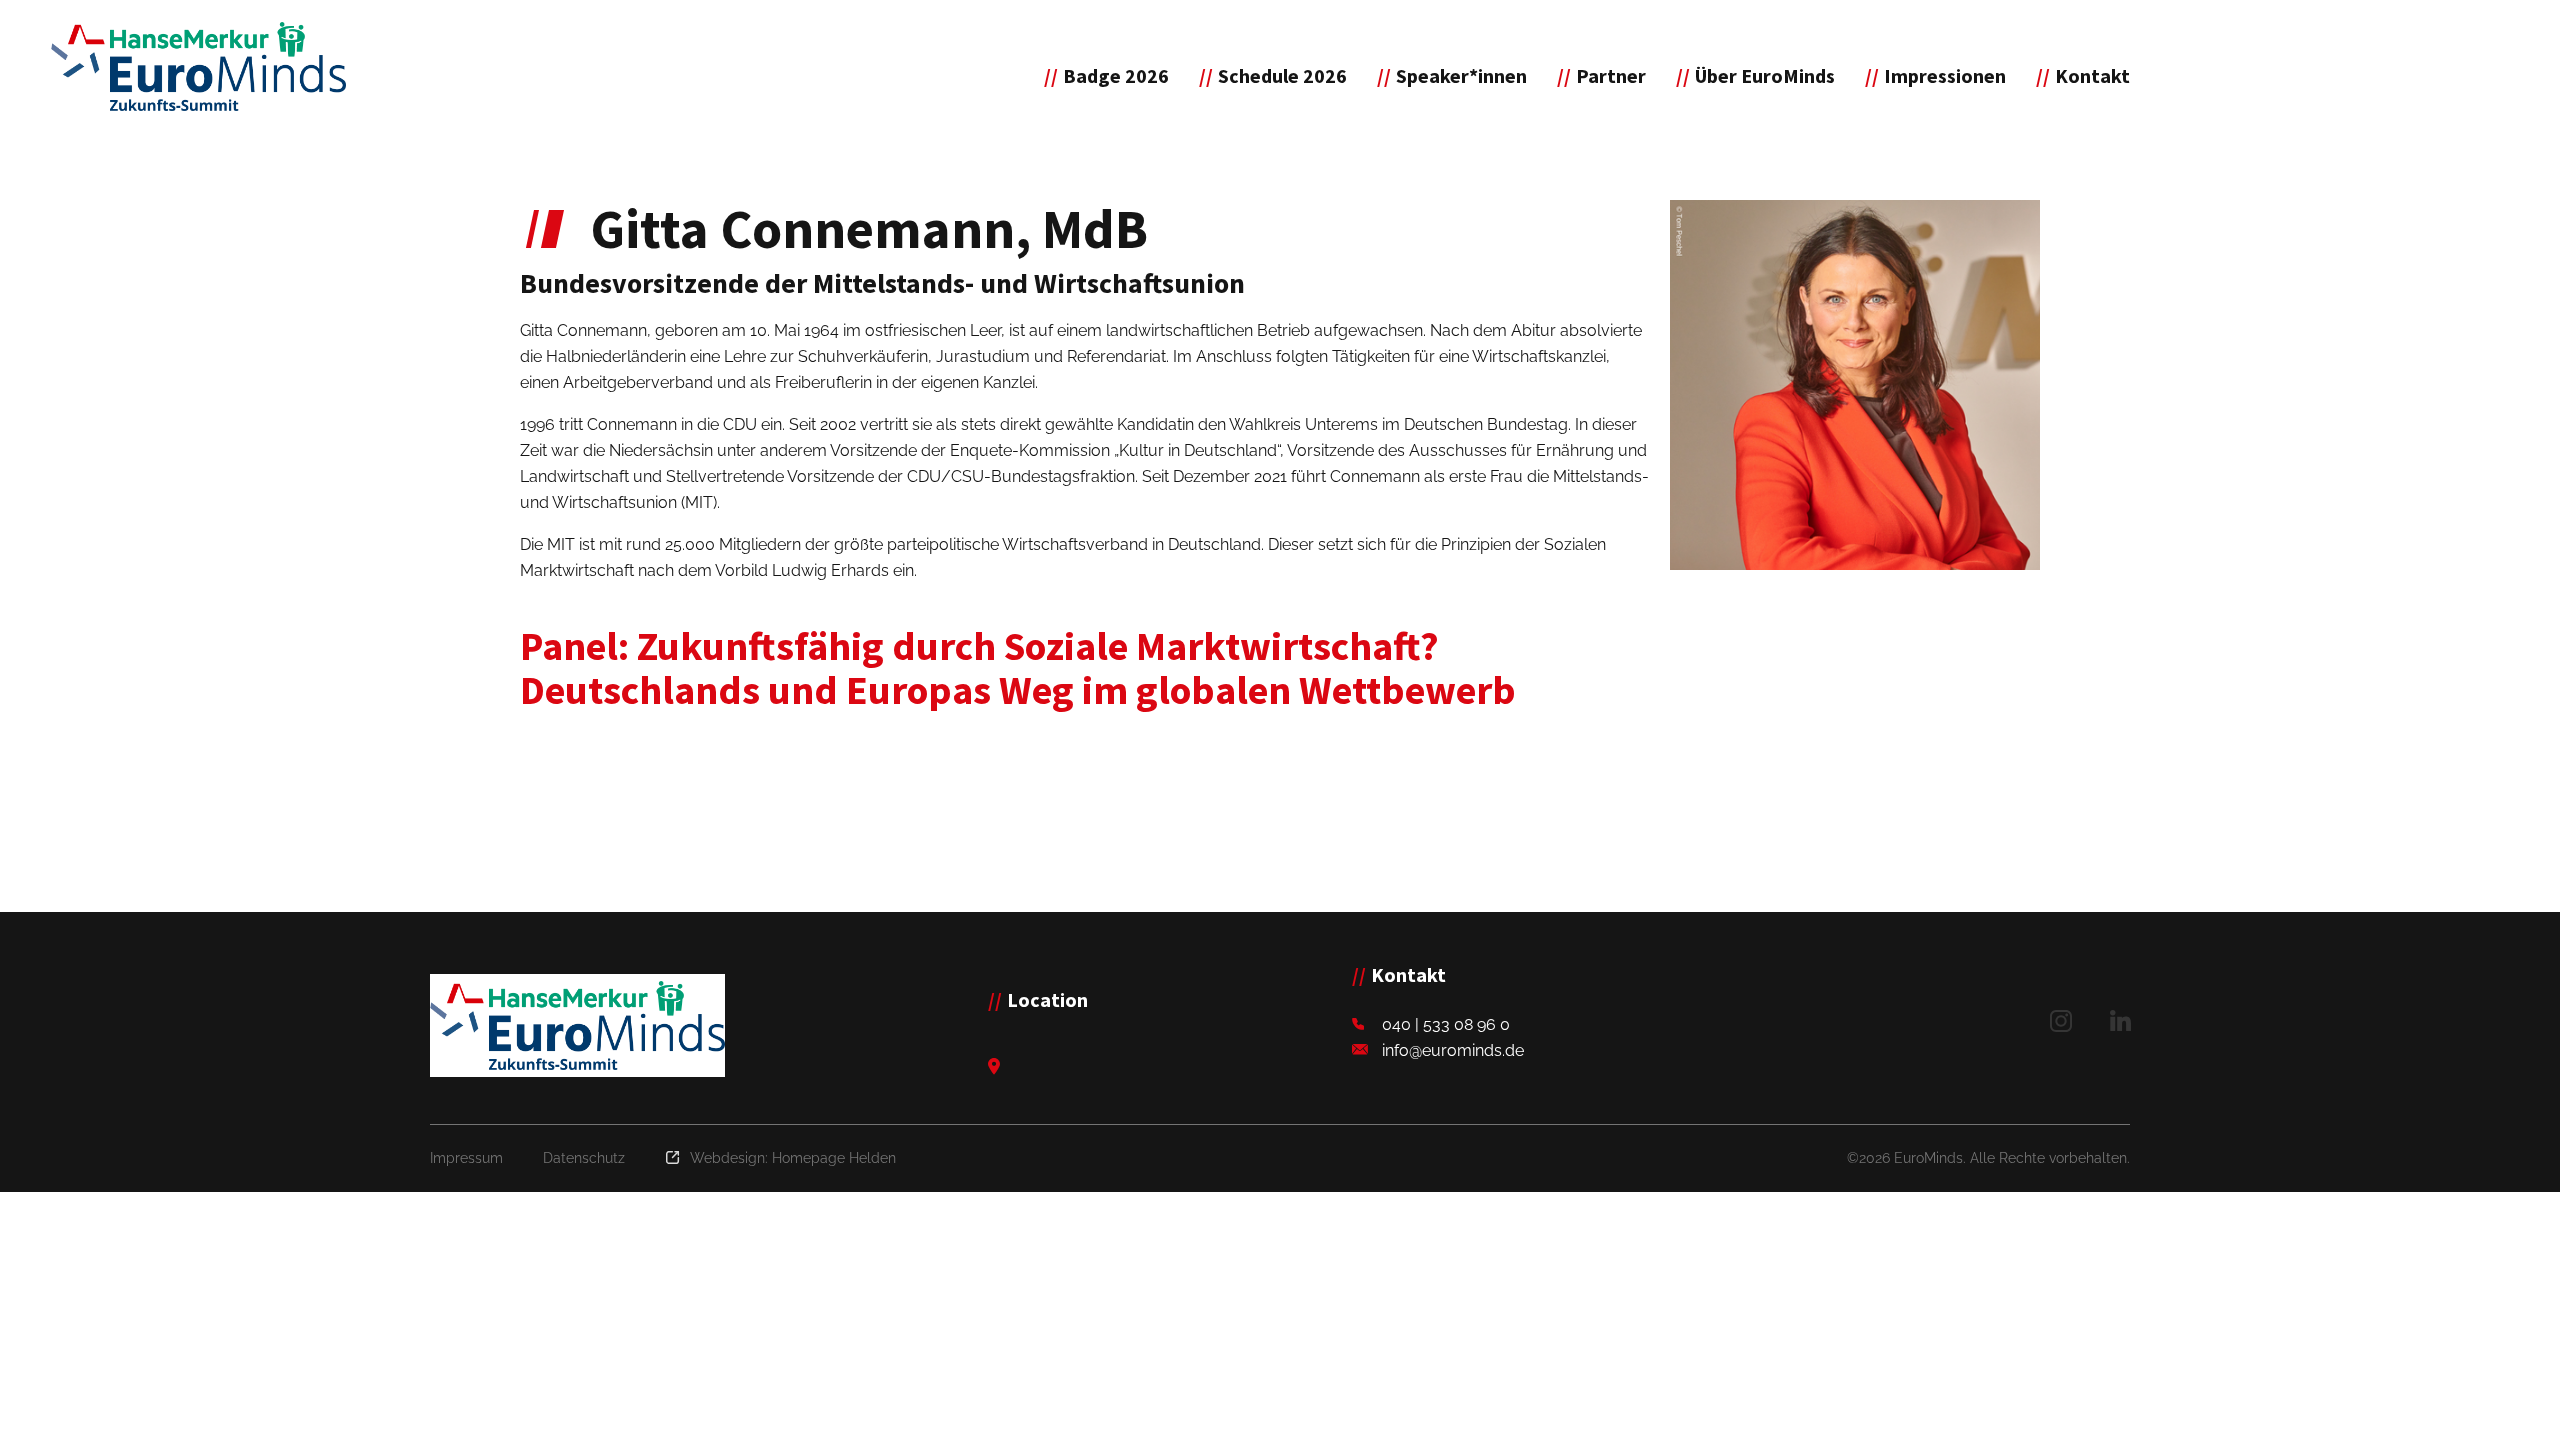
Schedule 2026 (1282, 75)
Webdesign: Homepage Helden (793, 1158)
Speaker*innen (1461, 75)
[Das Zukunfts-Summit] (198, 66)
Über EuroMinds (1765, 75)
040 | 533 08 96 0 (1446, 1024)
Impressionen (1945, 75)
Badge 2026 (1116, 75)
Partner (1611, 75)
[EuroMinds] (577, 1025)
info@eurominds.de (1453, 1050)
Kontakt (2092, 75)
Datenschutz (584, 1158)
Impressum (466, 1158)
